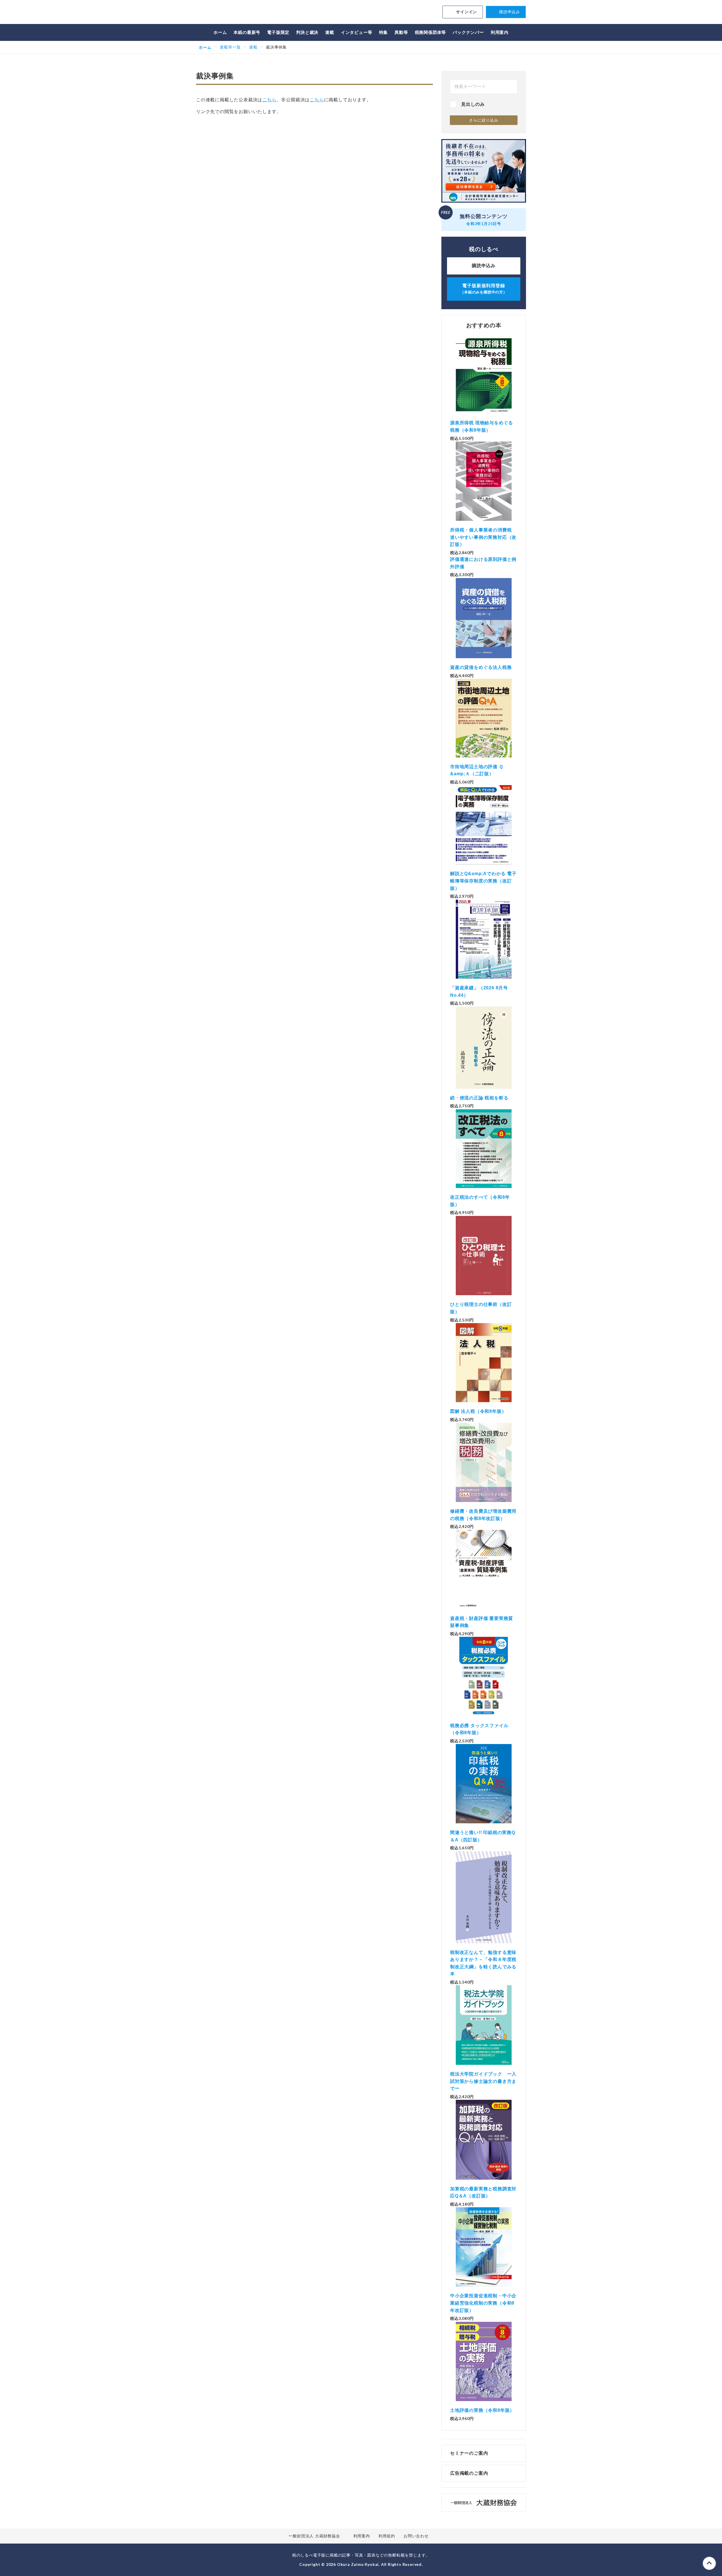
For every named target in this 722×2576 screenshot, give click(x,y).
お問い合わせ (416, 2536)
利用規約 (387, 2536)
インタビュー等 (357, 32)
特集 (384, 32)
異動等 (401, 32)
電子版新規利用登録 (484, 289)
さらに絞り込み (484, 120)
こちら (269, 100)
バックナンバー (468, 32)
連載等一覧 (230, 47)
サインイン (466, 12)
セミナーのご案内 (469, 2453)
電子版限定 (278, 32)
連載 (330, 32)
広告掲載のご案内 (469, 2473)
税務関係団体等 (431, 32)
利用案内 (500, 32)
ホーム (220, 32)
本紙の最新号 (247, 32)
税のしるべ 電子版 (235, 13)
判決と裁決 (307, 32)
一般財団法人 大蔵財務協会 (314, 2536)
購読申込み (510, 12)
